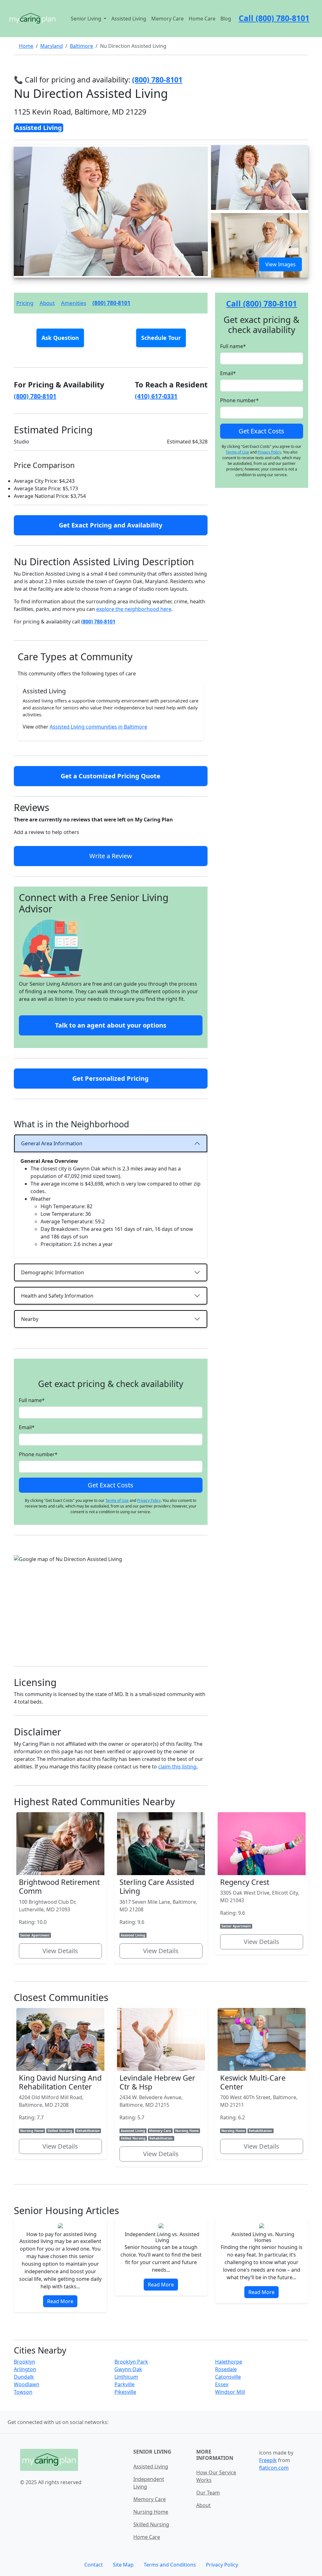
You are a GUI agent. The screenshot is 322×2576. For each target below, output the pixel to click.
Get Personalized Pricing (111, 1078)
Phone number (38, 1454)
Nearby (30, 1319)
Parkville (125, 2384)
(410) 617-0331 (156, 396)
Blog (226, 19)
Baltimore (81, 46)
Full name (32, 1400)
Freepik (268, 2460)
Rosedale (226, 2369)
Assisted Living (129, 19)
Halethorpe (229, 2362)
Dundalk (24, 2377)
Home (26, 46)
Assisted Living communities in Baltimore (98, 727)
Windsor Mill (230, 2392)
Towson (23, 2392)
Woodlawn (27, 2384)
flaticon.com (274, 2468)
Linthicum (126, 2377)
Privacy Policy (149, 1500)
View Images (280, 264)
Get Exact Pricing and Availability (111, 525)
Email (27, 1427)
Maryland (52, 46)
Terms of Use (117, 1500)
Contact (94, 2565)
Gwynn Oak (128, 2369)
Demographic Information (53, 1272)
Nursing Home (151, 2512)
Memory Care (167, 19)
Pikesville (125, 2392)
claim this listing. (178, 1767)
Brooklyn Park (131, 2362)
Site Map (123, 2565)
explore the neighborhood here (134, 609)
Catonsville (228, 2377)
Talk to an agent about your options (111, 1025)
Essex (222, 2384)
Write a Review (111, 856)
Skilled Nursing (151, 2524)
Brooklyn (25, 2362)
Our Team (208, 2493)
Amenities (74, 303)
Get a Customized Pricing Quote (111, 776)
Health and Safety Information (57, 1296)
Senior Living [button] (87, 19)
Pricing (25, 303)
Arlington (25, 2369)
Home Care (202, 19)
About (47, 303)
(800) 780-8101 (111, 303)
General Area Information (52, 1143)
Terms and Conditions (170, 2565)
